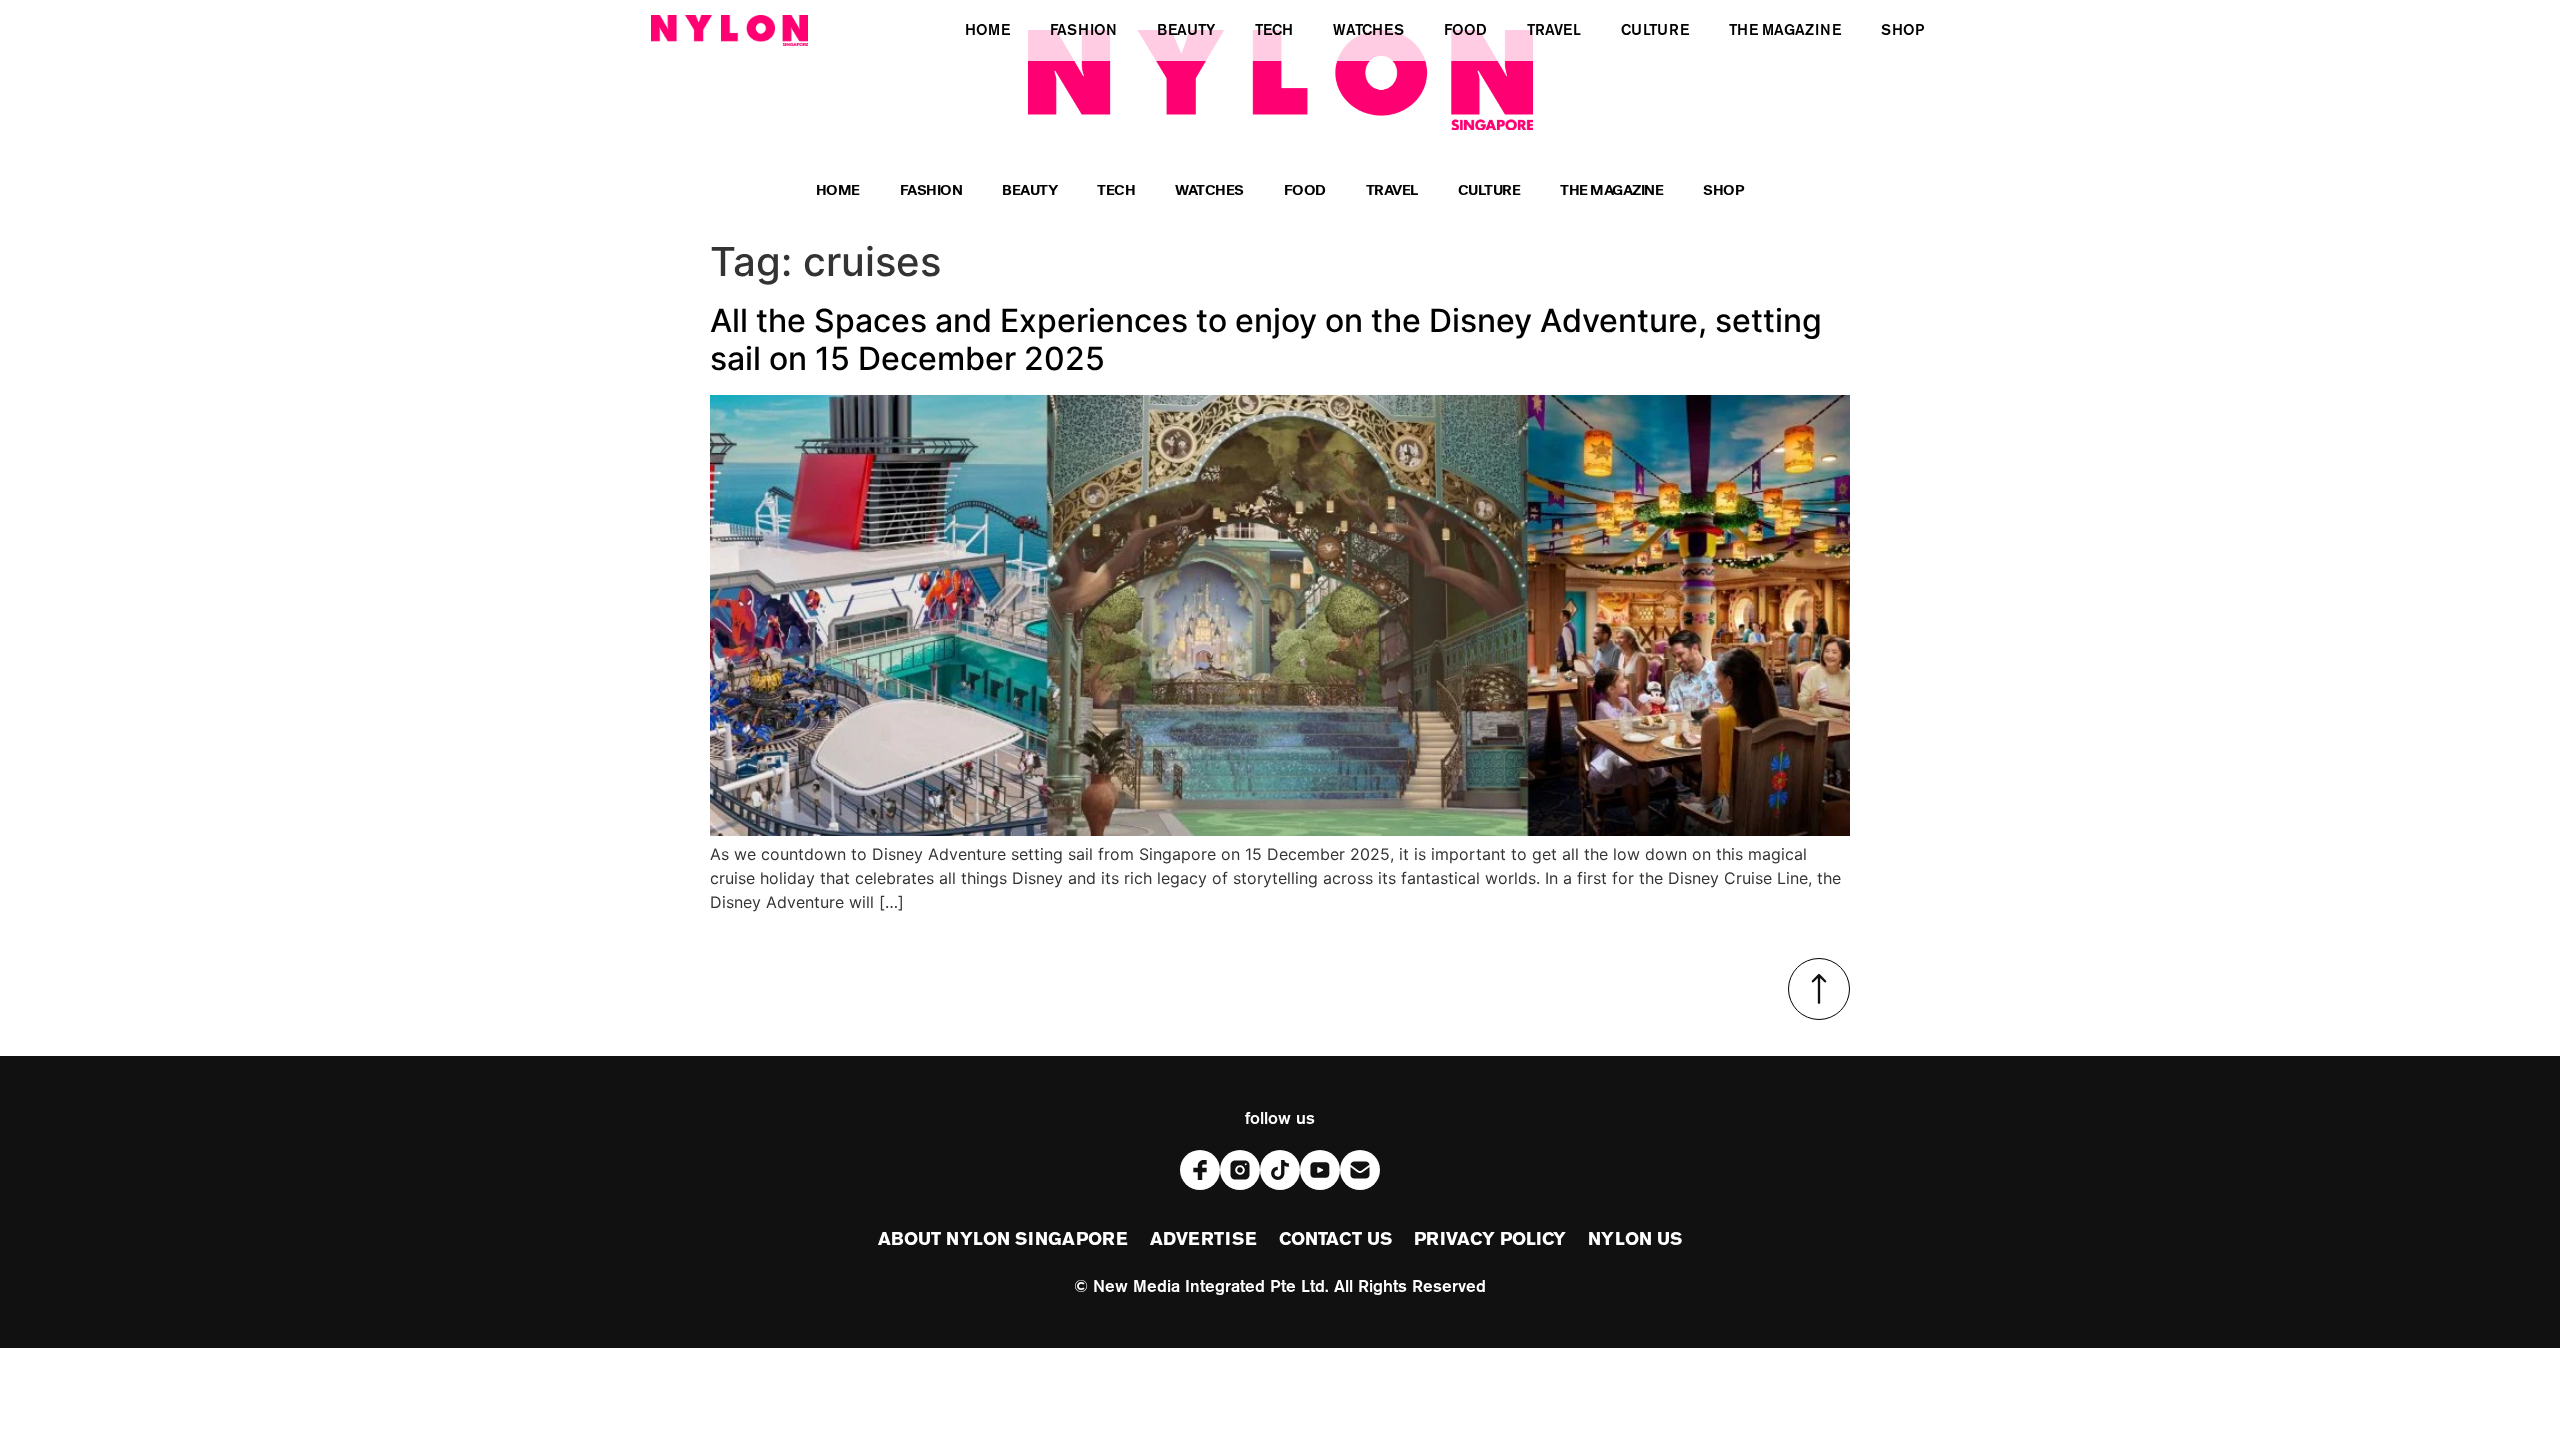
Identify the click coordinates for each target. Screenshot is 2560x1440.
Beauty (1029, 192)
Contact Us (1335, 1240)
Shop (1723, 192)
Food (1305, 192)
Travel (1392, 192)
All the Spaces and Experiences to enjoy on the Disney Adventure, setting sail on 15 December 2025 (1266, 339)
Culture (1489, 192)
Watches (1209, 192)
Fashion (931, 192)
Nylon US (1635, 1240)
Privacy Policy (1490, 1240)
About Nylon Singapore (1003, 1240)
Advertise (1203, 1240)
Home (838, 192)
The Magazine (1611, 192)
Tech (1116, 192)
